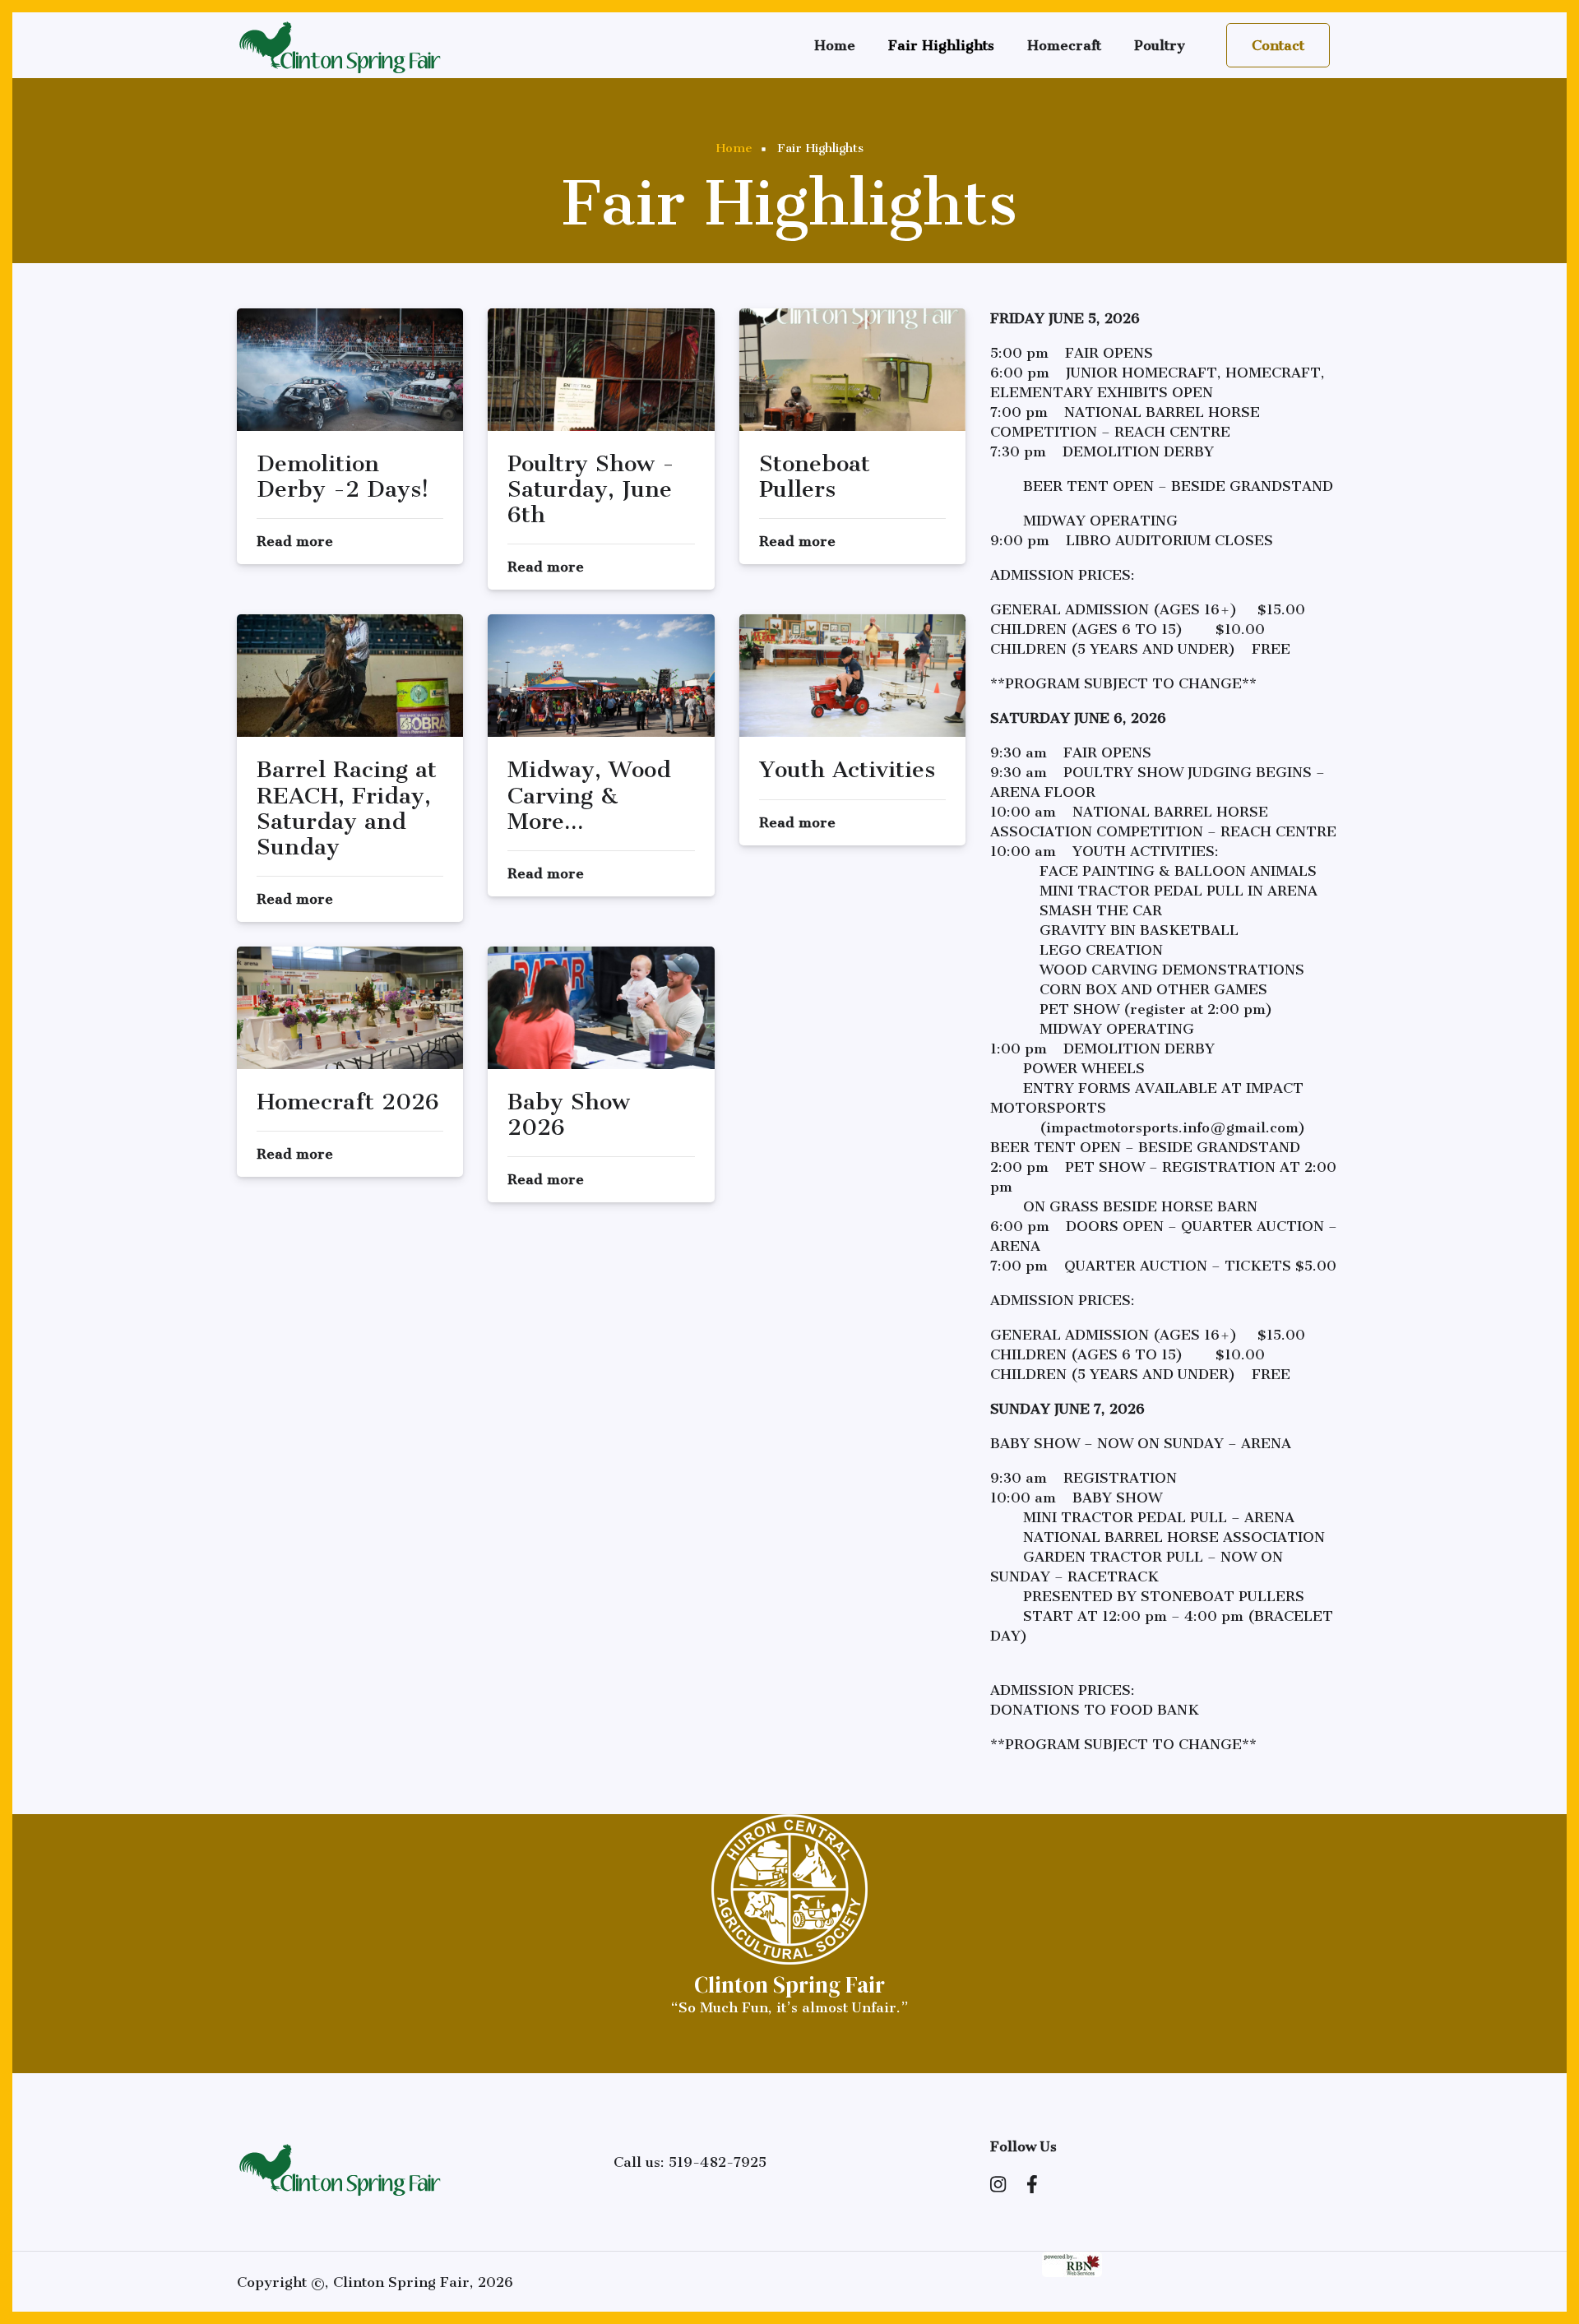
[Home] (340, 44)
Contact (1278, 45)
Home (835, 45)
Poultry (1160, 45)
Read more (295, 541)
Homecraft (1064, 45)
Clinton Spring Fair (789, 1985)
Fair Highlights (941, 45)
